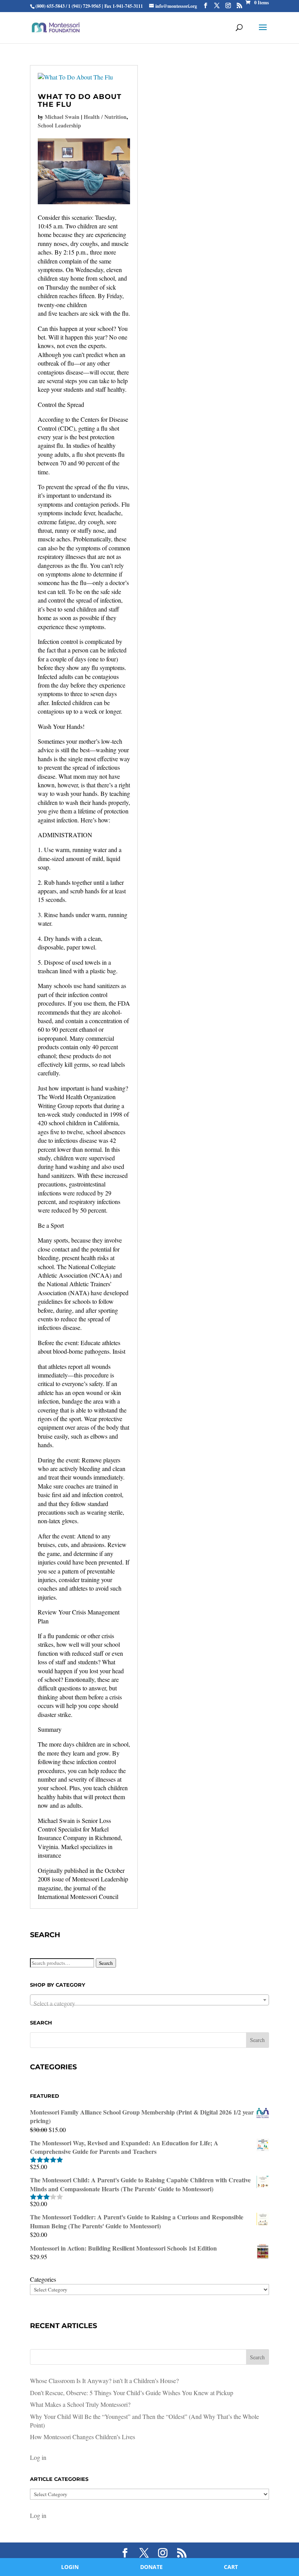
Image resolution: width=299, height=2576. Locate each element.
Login (70, 2567)
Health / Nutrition (105, 117)
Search (106, 1963)
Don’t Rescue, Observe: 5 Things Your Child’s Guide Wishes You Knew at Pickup (132, 2393)
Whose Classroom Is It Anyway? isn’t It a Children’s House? (104, 2381)
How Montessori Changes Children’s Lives (83, 2437)
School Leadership (59, 125)
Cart (231, 2567)
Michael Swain (62, 117)
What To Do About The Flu (80, 101)
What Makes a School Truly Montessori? (80, 2404)
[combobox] (149, 2000)
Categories (43, 2279)
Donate (151, 2567)
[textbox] (149, 2003)
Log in (38, 2457)
